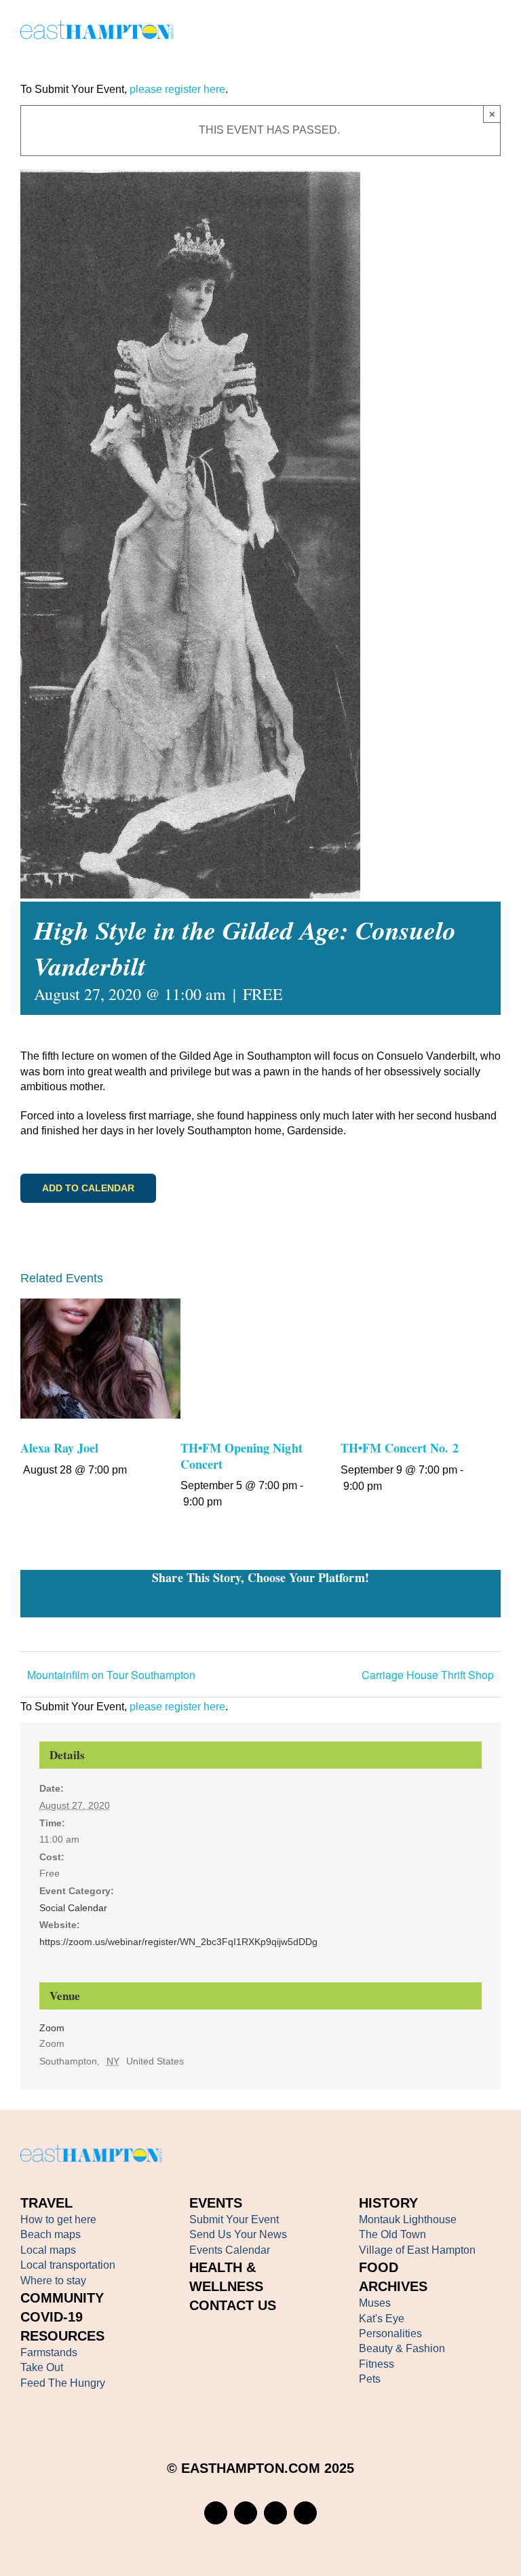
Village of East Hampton (417, 2250)
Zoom (52, 2028)
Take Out (42, 2367)
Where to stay (53, 2281)
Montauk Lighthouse (408, 2219)
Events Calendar (230, 2250)
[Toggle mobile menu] (495, 32)
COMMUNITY (62, 2298)
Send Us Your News (238, 2234)
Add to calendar (88, 1188)
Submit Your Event (234, 2219)
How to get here (58, 2219)
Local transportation (68, 2265)
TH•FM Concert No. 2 (400, 1448)
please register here (176, 89)
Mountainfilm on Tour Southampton (111, 1675)
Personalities (390, 2333)
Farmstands (49, 2352)
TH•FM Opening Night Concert (242, 1456)
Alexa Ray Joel (59, 1448)
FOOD (379, 2267)
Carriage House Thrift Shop (428, 1675)
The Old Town (392, 2234)
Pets (370, 2379)
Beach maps (51, 2234)
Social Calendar (73, 1908)
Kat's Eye (382, 2319)
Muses (375, 2303)
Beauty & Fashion (402, 2348)
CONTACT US (233, 2305)
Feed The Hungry (63, 2383)
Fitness (377, 2364)
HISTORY (388, 2203)
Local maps (48, 2250)
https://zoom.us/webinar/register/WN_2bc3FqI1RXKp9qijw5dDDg (178, 1942)
